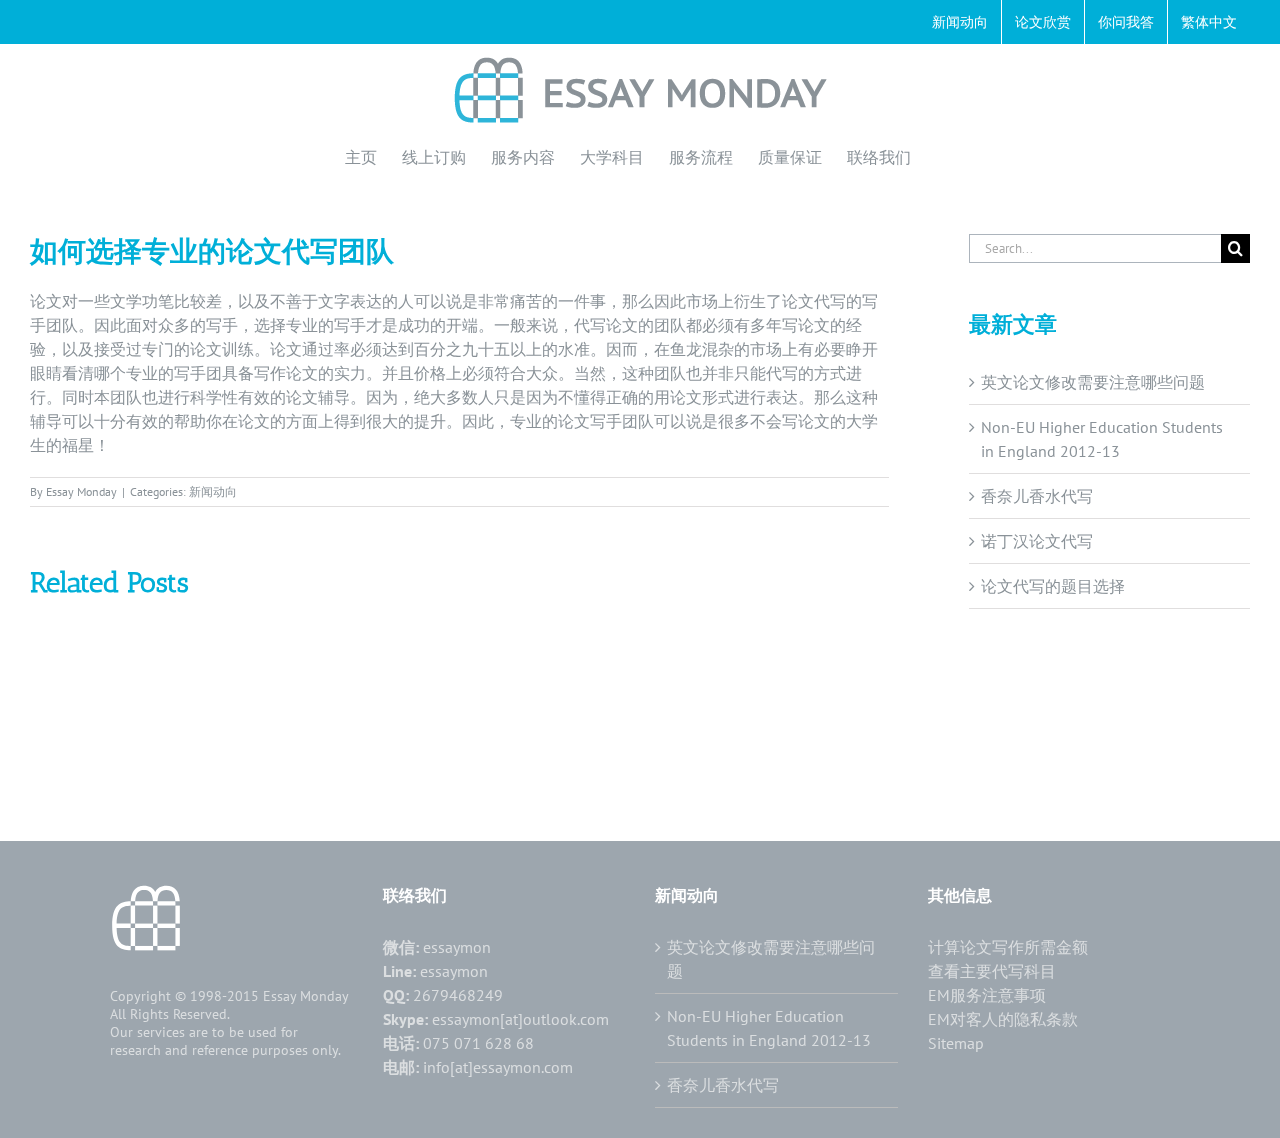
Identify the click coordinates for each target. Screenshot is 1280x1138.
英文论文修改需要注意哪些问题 (1093, 382)
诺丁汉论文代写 (1037, 541)
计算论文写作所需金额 (1008, 947)
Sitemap (956, 1043)
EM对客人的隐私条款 (1003, 1019)
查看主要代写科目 (992, 971)
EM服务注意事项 (987, 995)
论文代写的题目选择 (1053, 586)
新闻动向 (213, 491)
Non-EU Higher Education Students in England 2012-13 (769, 1028)
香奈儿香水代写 (1037, 496)
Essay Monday (81, 491)
